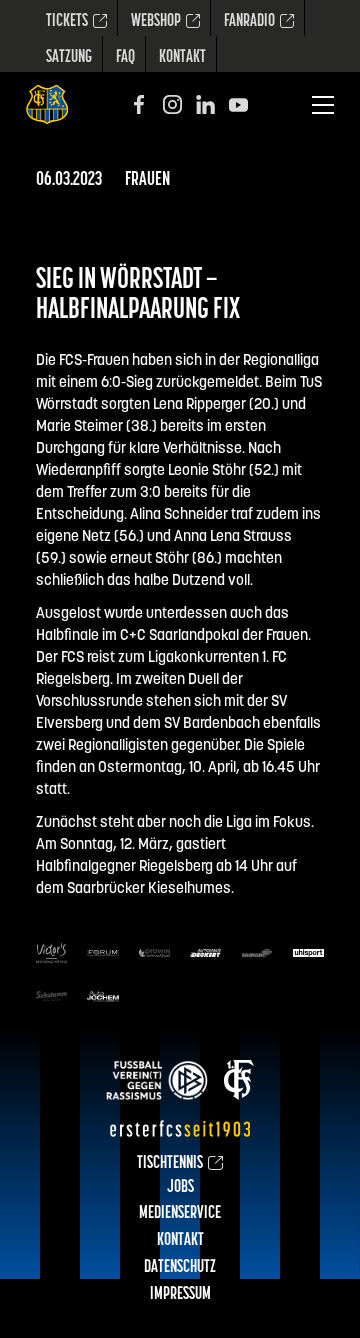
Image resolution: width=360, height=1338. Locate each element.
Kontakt (182, 58)
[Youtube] (238, 104)
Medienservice (180, 1214)
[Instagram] (172, 104)
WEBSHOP (156, 22)
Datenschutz (180, 1268)
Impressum (180, 1295)
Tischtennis (170, 1164)
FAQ (125, 58)
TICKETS (67, 22)
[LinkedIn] (205, 104)
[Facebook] (139, 104)
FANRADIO (249, 22)
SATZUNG (69, 58)
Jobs (180, 1188)
